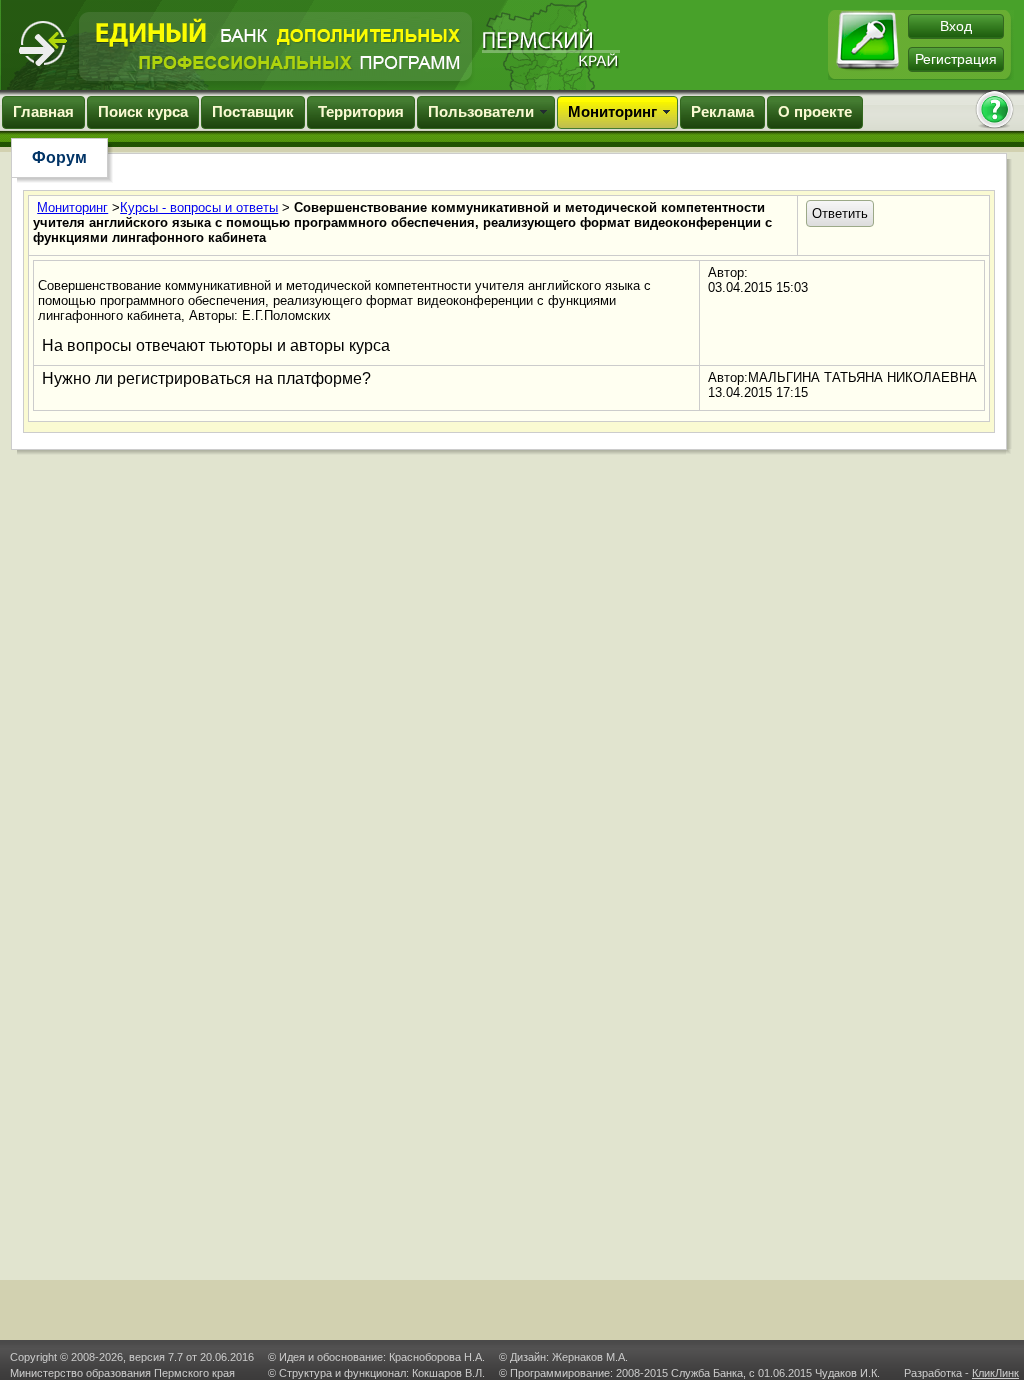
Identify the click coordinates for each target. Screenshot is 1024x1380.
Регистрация (956, 59)
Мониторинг (612, 111)
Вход (956, 26)
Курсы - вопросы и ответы (199, 207)
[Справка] (994, 111)
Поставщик (253, 111)
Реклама (722, 111)
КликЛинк (995, 1373)
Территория (361, 111)
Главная (43, 111)
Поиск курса (143, 111)
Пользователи (481, 111)
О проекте (815, 111)
